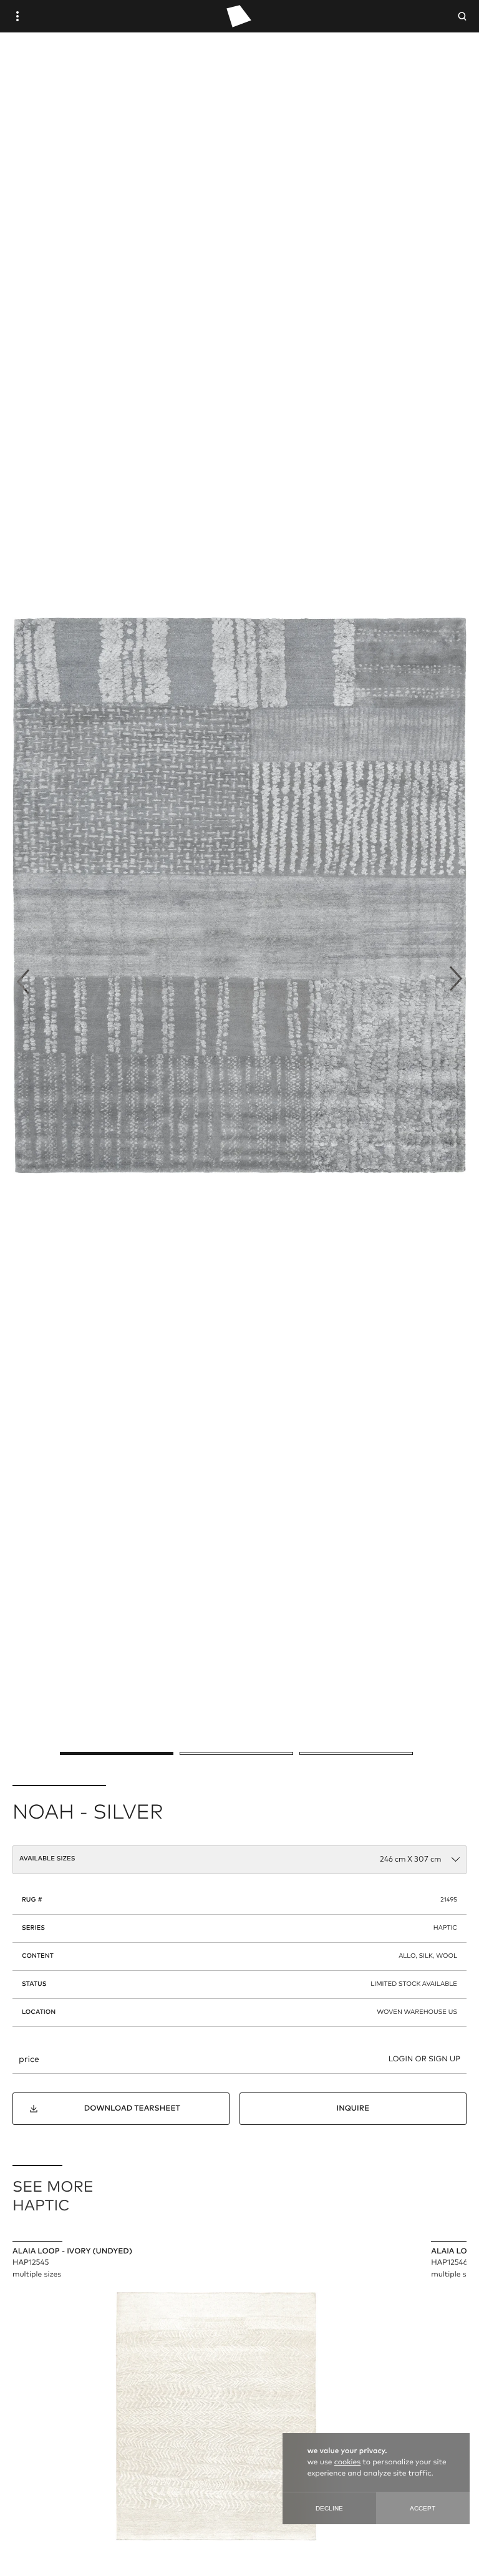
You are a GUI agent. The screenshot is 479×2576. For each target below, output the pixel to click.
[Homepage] (239, 16)
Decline (329, 2508)
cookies (347, 2462)
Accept (423, 2508)
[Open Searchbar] (462, 16)
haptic (445, 1928)
